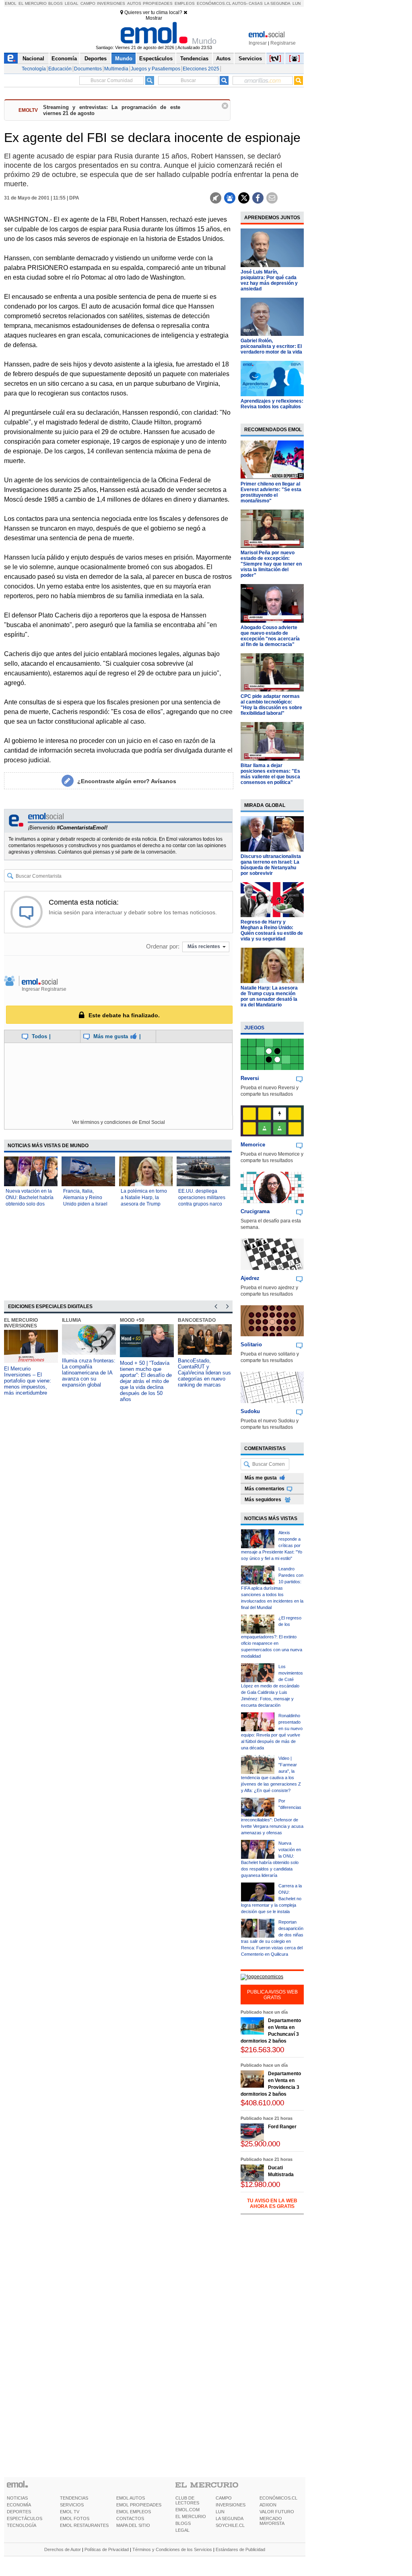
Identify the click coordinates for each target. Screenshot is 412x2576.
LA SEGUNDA (230, 2518)
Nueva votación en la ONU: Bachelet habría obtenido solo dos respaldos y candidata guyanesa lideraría (30, 1204)
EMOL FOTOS (75, 2518)
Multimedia (116, 69)
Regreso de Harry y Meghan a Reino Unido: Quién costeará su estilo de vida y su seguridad (272, 930)
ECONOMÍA (19, 2505)
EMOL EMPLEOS (134, 2512)
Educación (60, 69)
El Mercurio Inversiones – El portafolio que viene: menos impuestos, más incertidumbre (28, 1381)
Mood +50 (132, 1320)
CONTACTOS (130, 2518)
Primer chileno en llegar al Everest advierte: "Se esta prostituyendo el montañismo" (271, 492)
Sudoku (250, 1411)
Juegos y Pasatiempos (156, 69)
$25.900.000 (260, 2144)
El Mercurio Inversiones (21, 1323)
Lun (297, 3)
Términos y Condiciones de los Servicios (172, 2549)
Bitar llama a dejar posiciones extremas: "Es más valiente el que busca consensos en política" (270, 774)
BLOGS (183, 2523)
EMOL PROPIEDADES (139, 2505)
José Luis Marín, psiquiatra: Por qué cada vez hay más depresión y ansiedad (269, 280)
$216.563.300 (262, 2050)
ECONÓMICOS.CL (278, 2498)
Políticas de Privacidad (107, 2549)
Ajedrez (250, 1278)
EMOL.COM (187, 2510)
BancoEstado (197, 1320)
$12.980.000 (260, 2184)
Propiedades (158, 3)
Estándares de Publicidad (240, 2549)
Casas (256, 3)
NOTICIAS (17, 2498)
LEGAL (182, 2530)
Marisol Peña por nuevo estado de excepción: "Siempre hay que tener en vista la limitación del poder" (271, 564)
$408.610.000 (262, 2103)
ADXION (268, 2505)
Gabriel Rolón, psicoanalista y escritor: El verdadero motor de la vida (271, 346)
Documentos (88, 69)
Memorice (253, 1145)
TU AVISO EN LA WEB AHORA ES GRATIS (272, 2204)
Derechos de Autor (63, 2549)
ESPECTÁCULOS (25, 2518)
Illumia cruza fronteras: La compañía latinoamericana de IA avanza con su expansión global (89, 1373)
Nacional (33, 59)
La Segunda (277, 3)
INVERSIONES (231, 2505)
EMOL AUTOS (131, 2498)
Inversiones (111, 3)
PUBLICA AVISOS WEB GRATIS (272, 1995)
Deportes (96, 59)
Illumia (72, 1320)
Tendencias (194, 59)
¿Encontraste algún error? (127, 781)
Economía (64, 59)
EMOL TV (70, 2512)
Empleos (185, 3)
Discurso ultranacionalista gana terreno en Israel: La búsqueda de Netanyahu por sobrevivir (271, 865)
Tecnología (34, 69)
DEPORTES (19, 2512)
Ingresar (258, 43)
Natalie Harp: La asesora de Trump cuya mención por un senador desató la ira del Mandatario (269, 996)
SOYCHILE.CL (230, 2525)
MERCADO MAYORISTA (272, 2521)
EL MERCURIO (191, 2516)
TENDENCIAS (74, 2498)
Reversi (250, 1078)
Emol (11, 3)
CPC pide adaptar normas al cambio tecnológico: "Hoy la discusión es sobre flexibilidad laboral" (271, 705)
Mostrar (154, 18)
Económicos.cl (214, 3)
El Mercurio (33, 3)
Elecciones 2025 (201, 69)
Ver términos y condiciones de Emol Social (118, 1122)
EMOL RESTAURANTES (84, 2525)
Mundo (124, 59)
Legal (72, 3)
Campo (88, 3)
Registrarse (283, 43)
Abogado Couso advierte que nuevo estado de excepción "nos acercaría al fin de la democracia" (270, 636)
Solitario (251, 1345)
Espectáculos (156, 59)
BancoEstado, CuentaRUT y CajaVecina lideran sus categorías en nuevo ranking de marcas (204, 1373)
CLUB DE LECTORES (187, 2500)
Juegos (254, 1028)
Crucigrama (255, 1211)
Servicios (250, 59)
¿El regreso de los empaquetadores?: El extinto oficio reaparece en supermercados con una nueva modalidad (272, 1637)
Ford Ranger (282, 2127)
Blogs (56, 3)
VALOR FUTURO (277, 2512)
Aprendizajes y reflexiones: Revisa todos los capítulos (272, 404)
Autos (134, 3)
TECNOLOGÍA (22, 2525)
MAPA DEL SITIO (133, 2525)
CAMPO (224, 2498)
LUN (220, 2512)
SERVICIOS (72, 2505)
